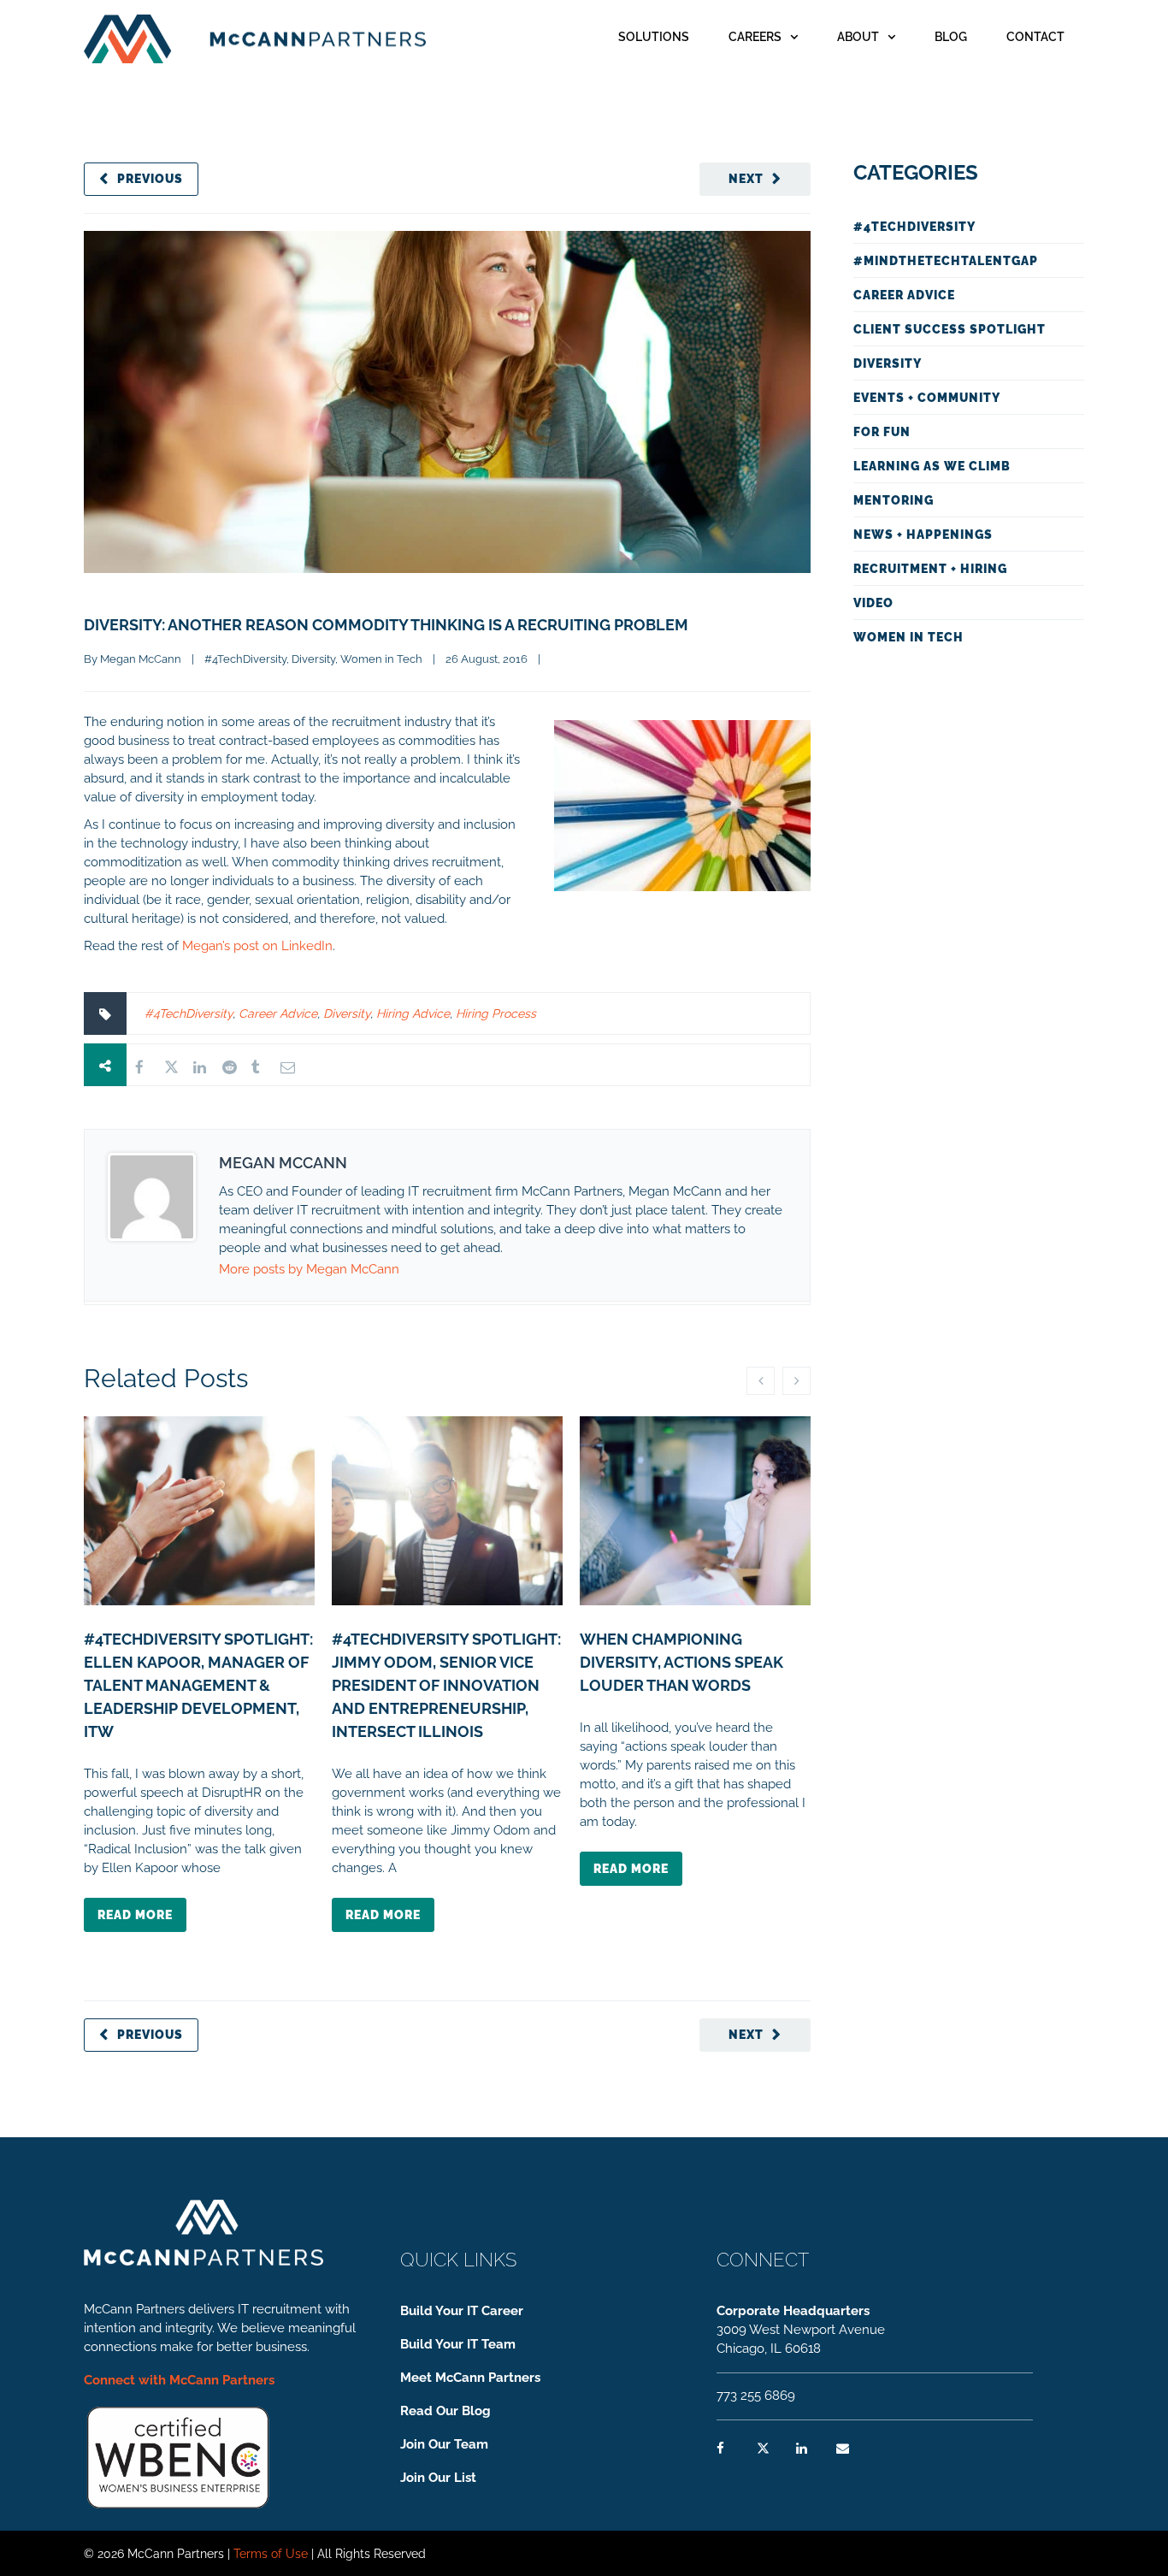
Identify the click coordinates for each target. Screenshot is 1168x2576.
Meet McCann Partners (470, 2378)
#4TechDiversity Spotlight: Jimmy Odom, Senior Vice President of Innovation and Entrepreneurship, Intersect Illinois (446, 1685)
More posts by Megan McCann (309, 1269)
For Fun (882, 432)
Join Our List (438, 2478)
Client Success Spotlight (950, 329)
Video (873, 603)
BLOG (951, 37)
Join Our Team (444, 2444)
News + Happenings (923, 535)
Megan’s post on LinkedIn (257, 946)
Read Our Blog (445, 2411)
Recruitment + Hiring (930, 569)
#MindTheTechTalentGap (946, 261)
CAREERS (755, 37)
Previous (150, 179)
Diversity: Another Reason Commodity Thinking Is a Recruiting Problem (386, 625)
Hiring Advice (413, 1013)
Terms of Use (271, 2554)
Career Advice (278, 1013)
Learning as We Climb (932, 466)
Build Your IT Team (458, 2344)
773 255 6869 (756, 2396)
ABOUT (858, 37)
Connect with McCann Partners (179, 2380)
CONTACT (1035, 37)
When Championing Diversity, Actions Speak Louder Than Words (681, 1662)
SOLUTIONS (654, 37)
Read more (135, 1915)
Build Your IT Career (462, 2311)
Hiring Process (496, 1013)
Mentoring (894, 500)
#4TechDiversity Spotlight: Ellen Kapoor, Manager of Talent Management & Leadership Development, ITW (198, 1685)
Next (746, 179)
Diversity (313, 659)
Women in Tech (381, 659)
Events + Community (927, 398)
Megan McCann (141, 659)
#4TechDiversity (245, 659)
